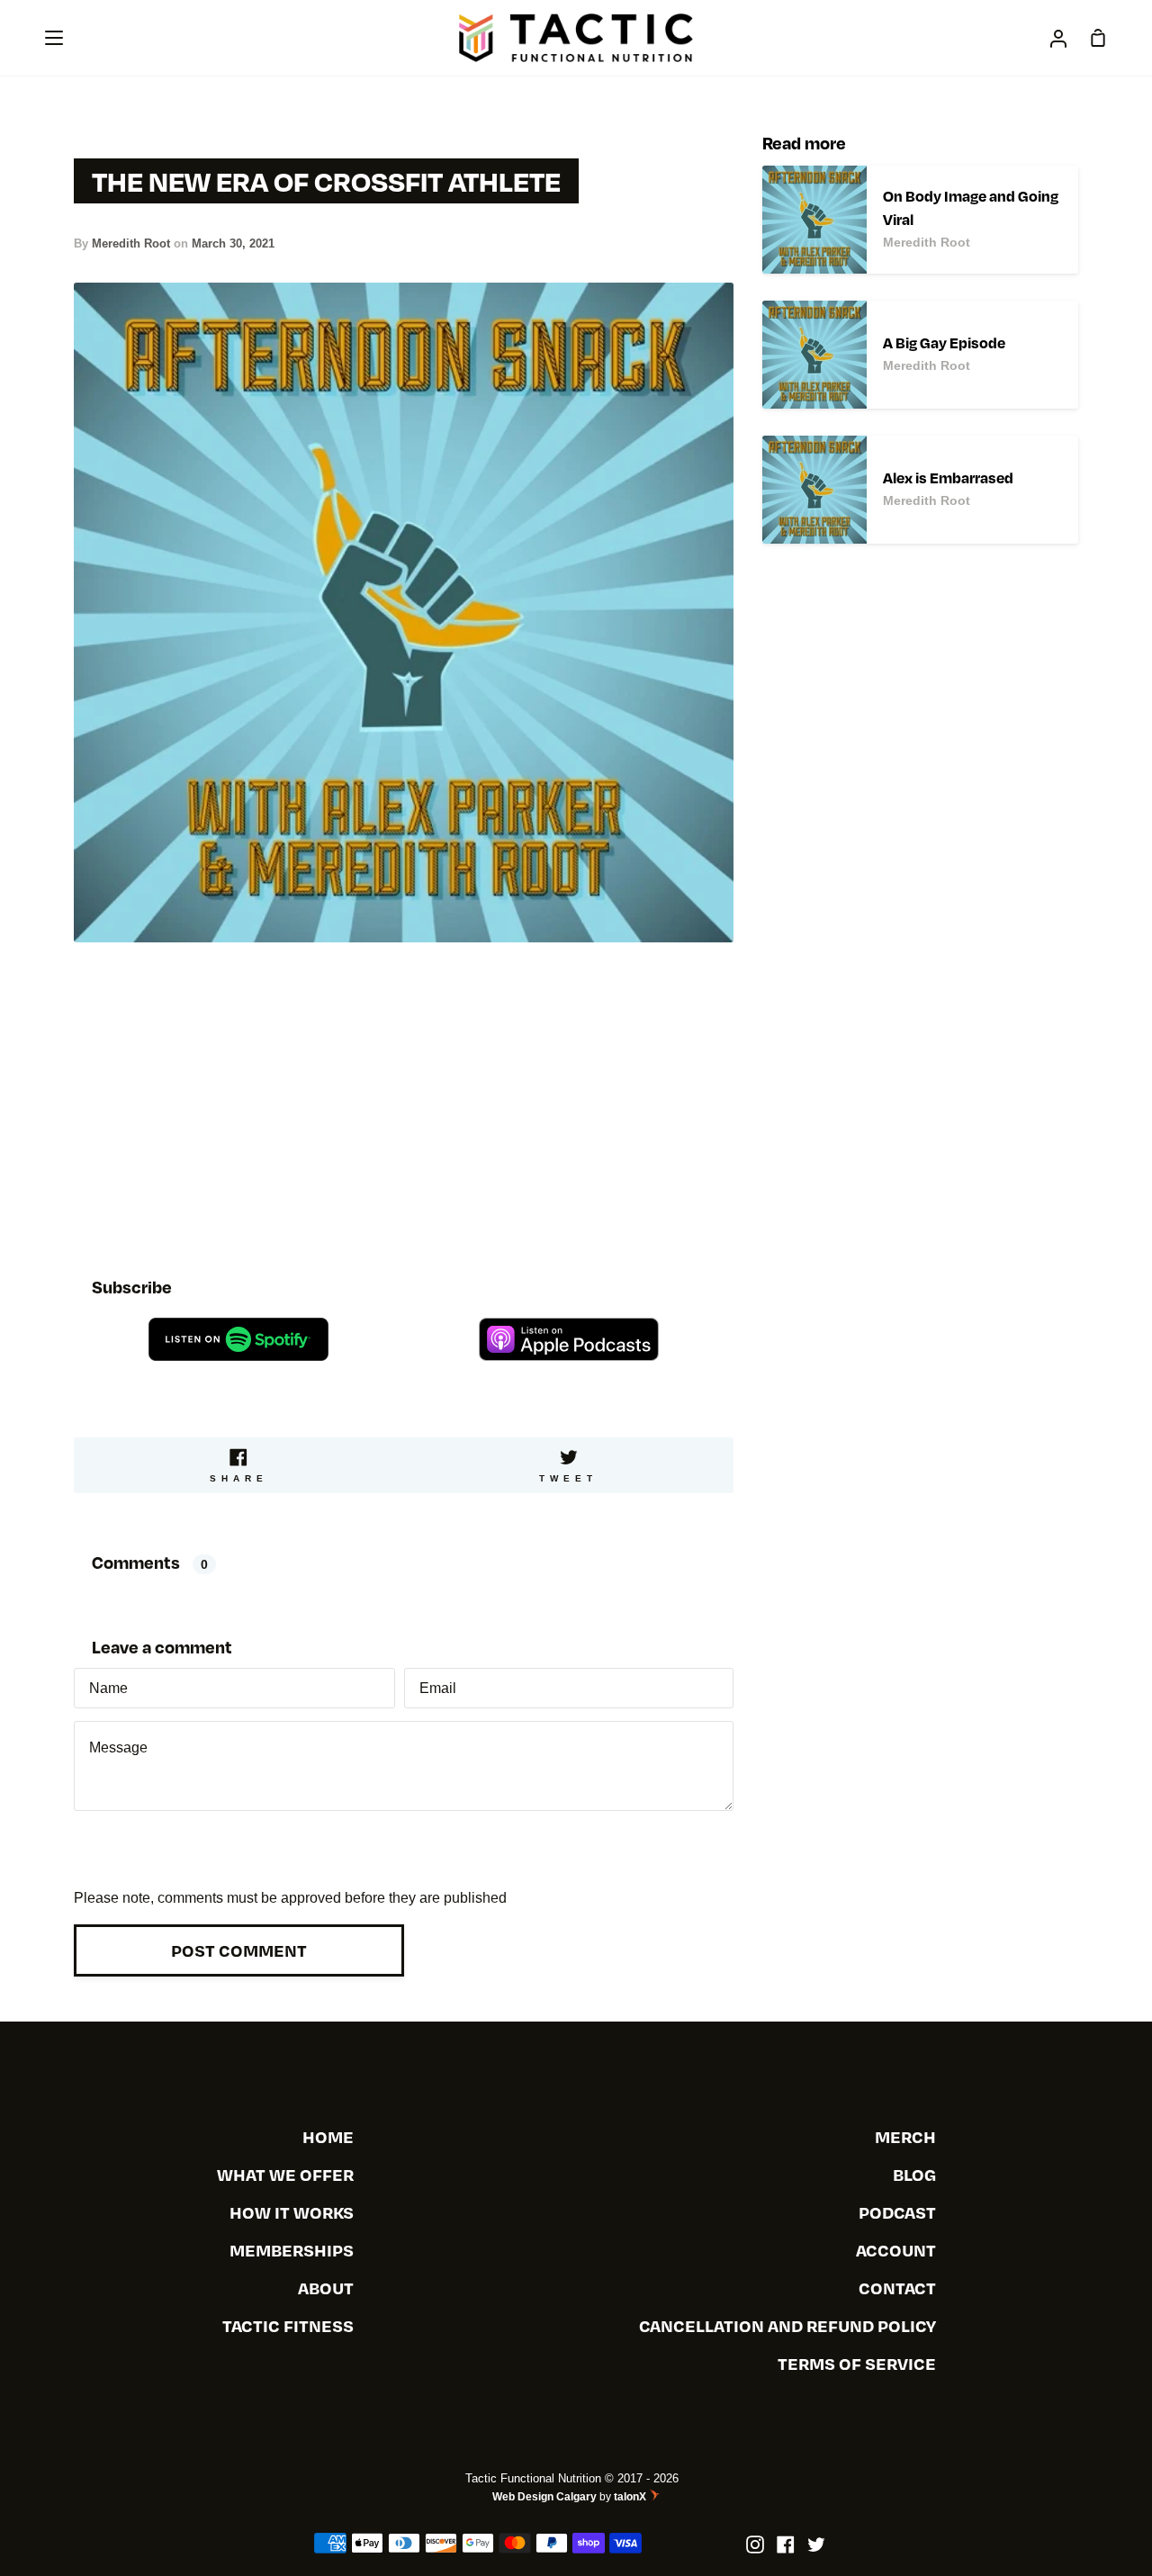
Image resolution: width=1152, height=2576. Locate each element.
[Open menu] (55, 38)
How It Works (292, 2212)
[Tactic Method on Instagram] (755, 2544)
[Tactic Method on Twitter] (816, 2544)
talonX (631, 2497)
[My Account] (1058, 38)
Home (328, 2136)
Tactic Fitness (288, 2325)
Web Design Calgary (544, 2497)
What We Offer (285, 2174)
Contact (897, 2288)
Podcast (897, 2212)
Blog (914, 2174)
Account (896, 2250)
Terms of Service (857, 2363)
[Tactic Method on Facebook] (786, 2544)
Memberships (292, 2250)
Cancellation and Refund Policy (787, 2325)
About (326, 2288)
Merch (905, 2136)
